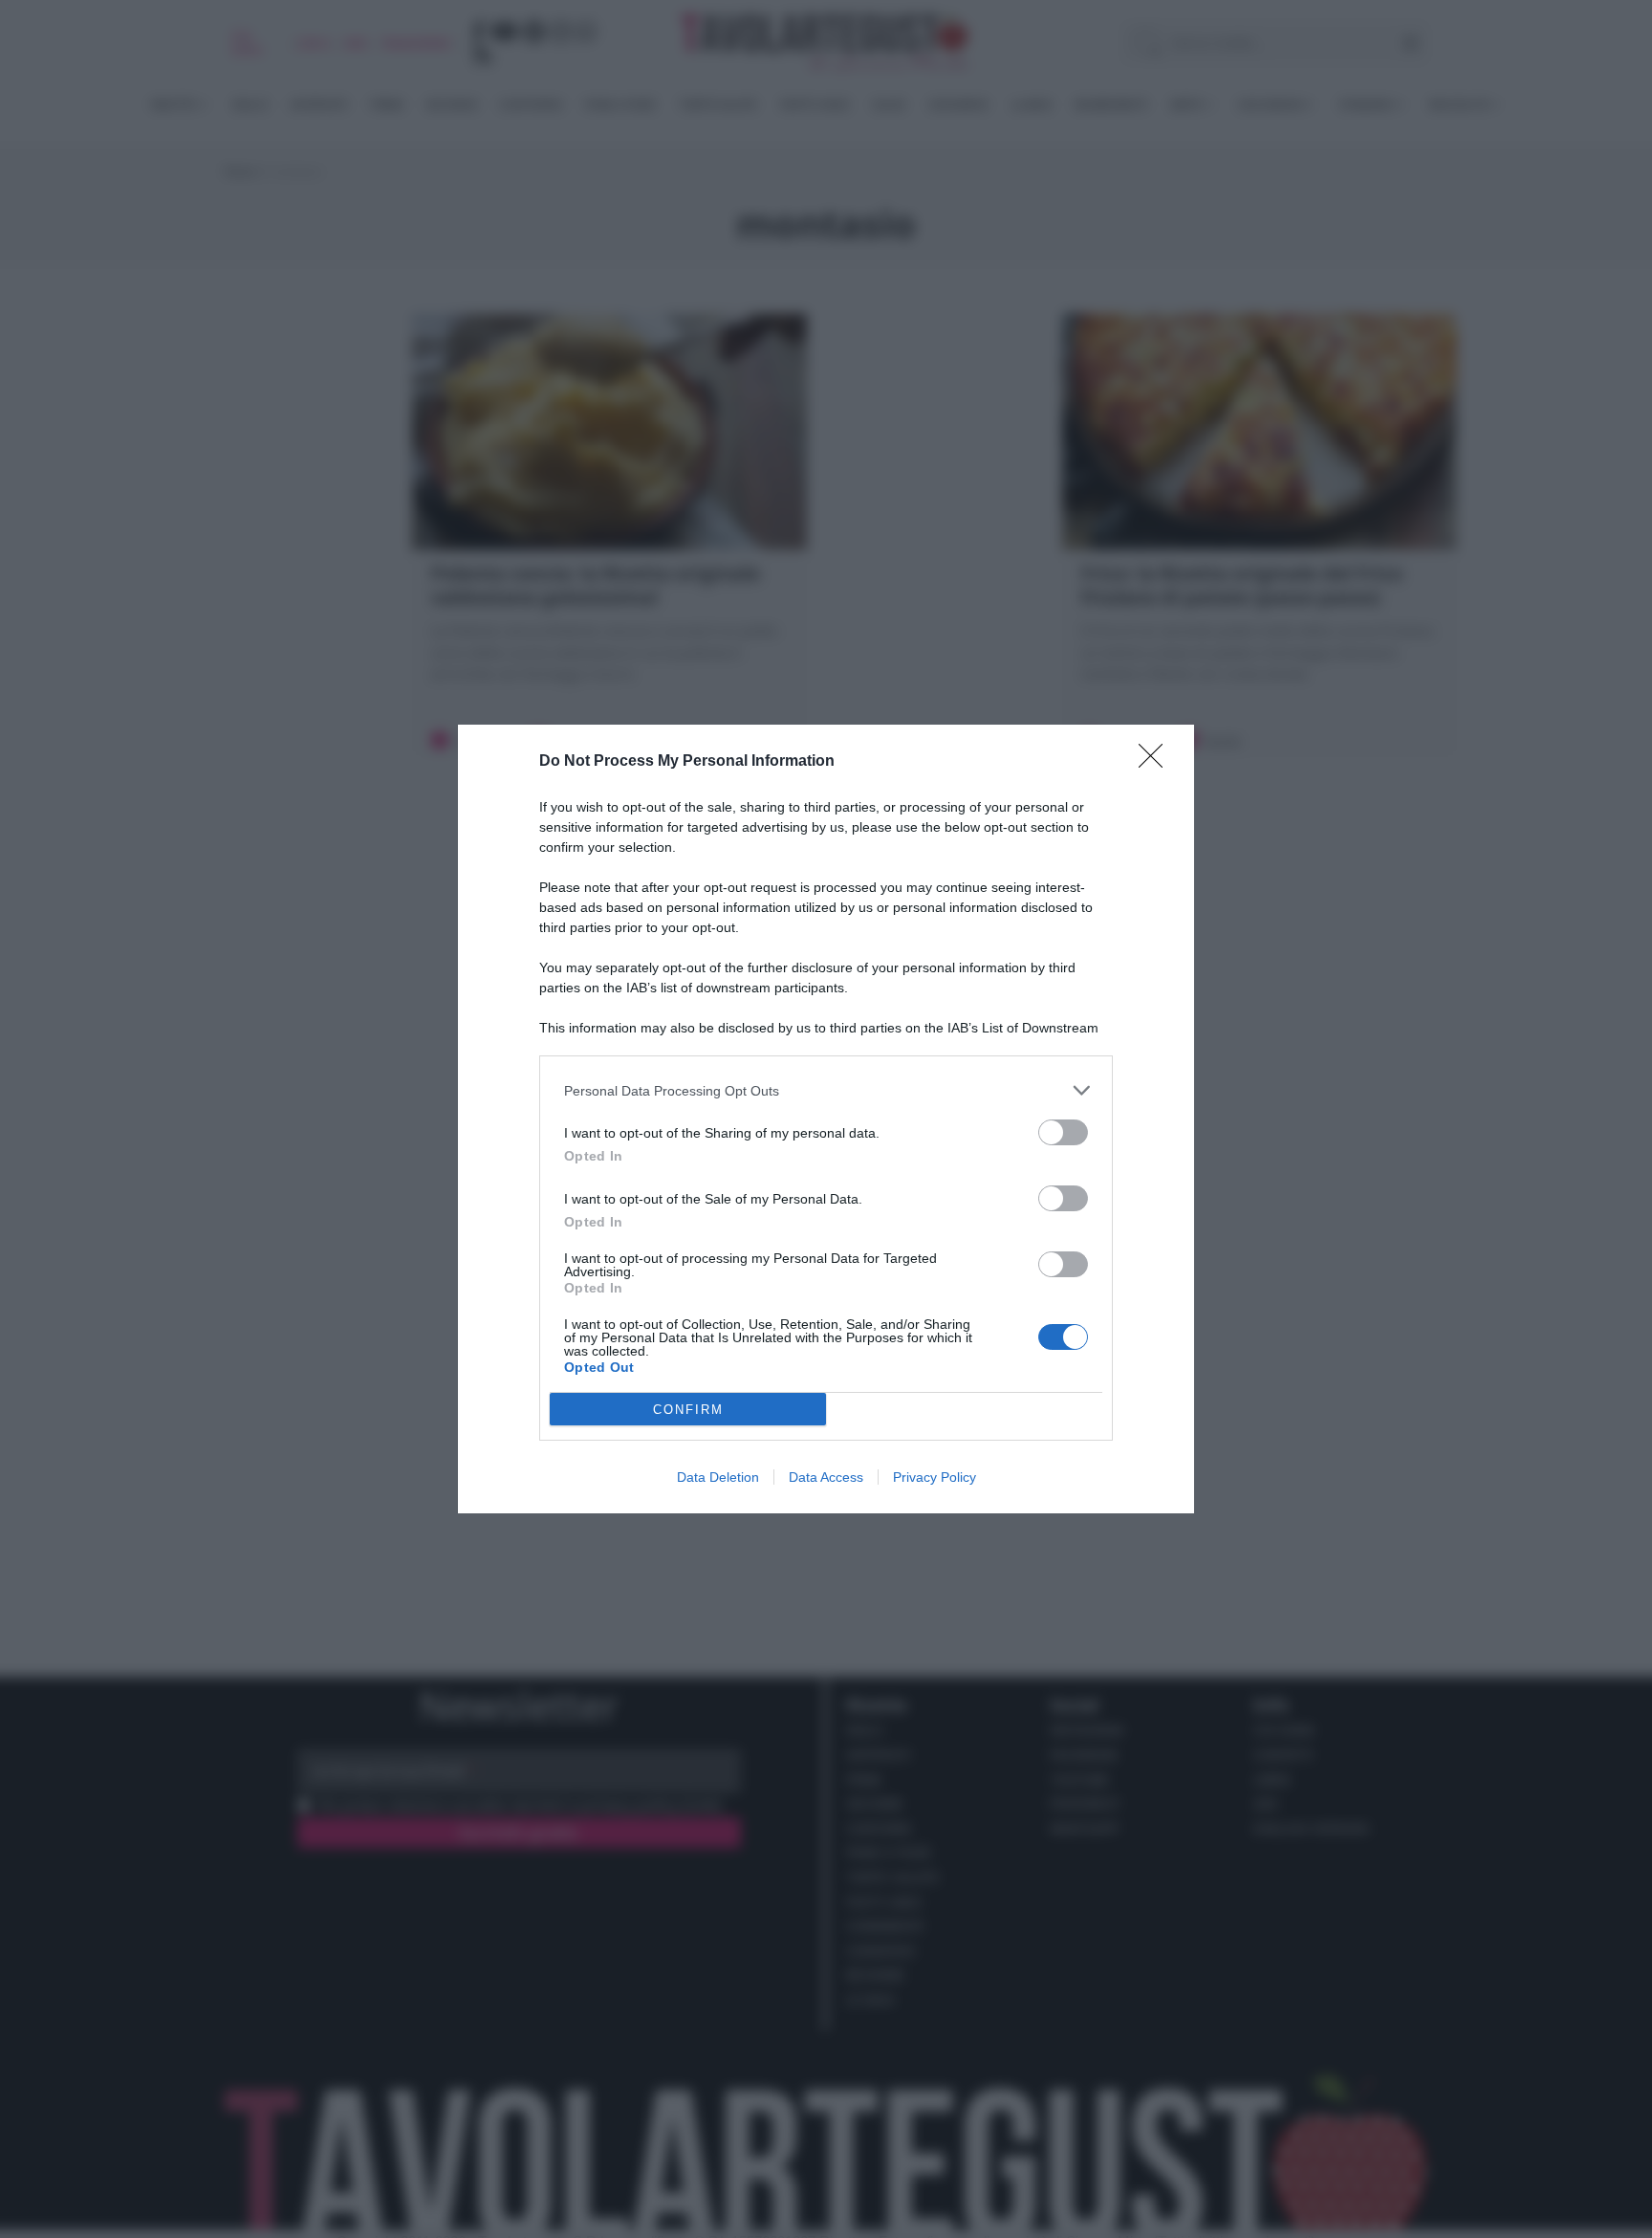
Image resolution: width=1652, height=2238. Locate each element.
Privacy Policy (935, 1477)
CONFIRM (688, 1410)
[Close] (1157, 762)
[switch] (1063, 1132)
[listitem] (826, 1090)
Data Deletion (718, 1477)
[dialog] (826, 1119)
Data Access (826, 1477)
